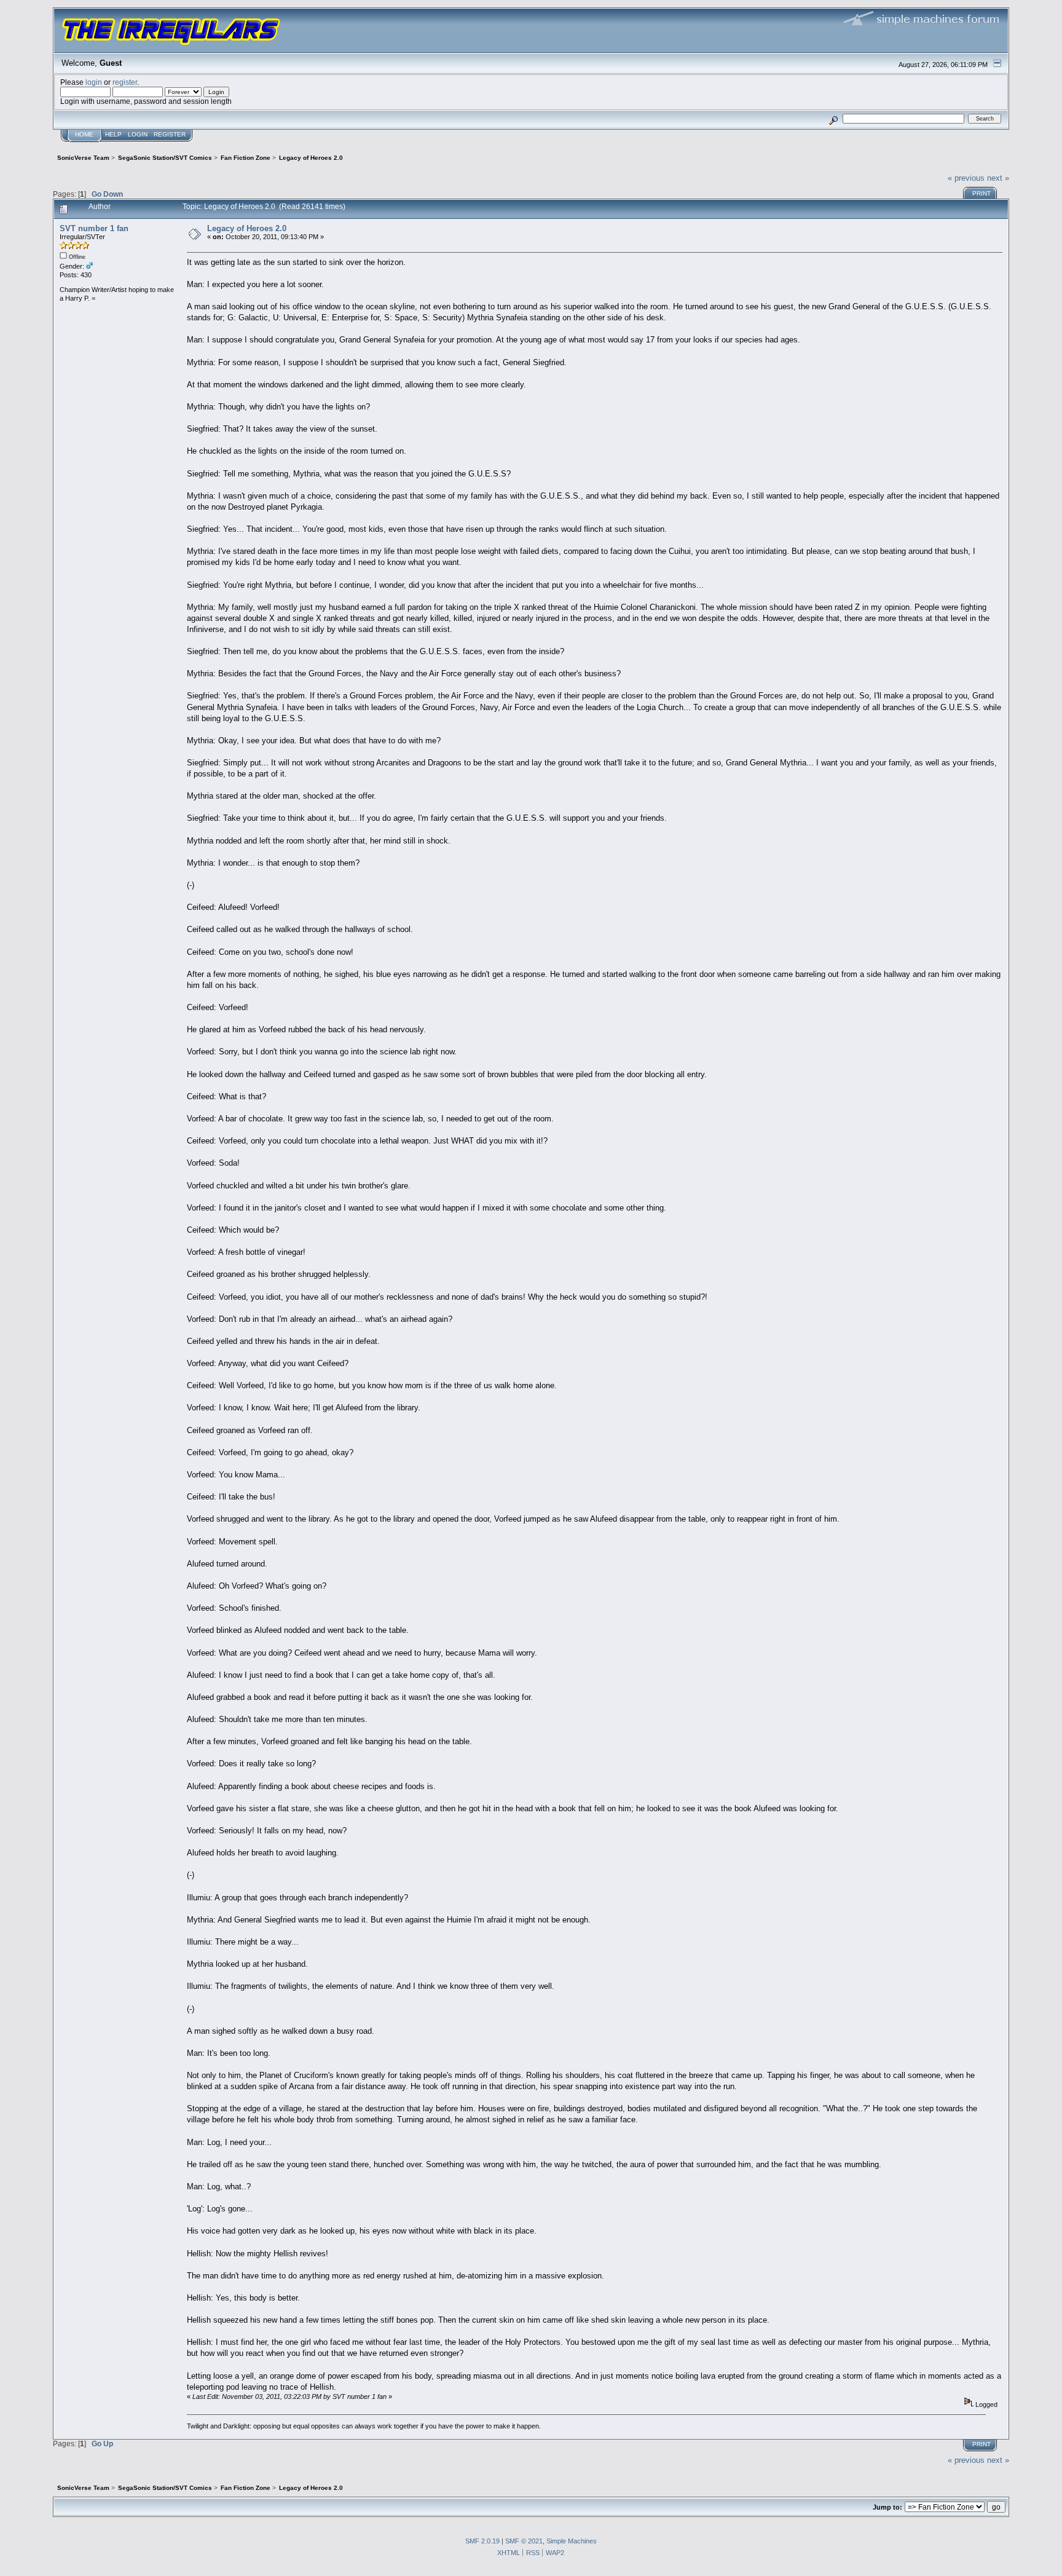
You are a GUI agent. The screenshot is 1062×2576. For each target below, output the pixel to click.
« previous (966, 178)
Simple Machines (572, 2541)
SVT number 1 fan (94, 228)
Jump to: (887, 2507)
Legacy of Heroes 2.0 (247, 228)
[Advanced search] (833, 118)
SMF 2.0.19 (482, 2541)
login (94, 82)
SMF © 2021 (524, 2541)
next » (998, 178)
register (125, 82)
